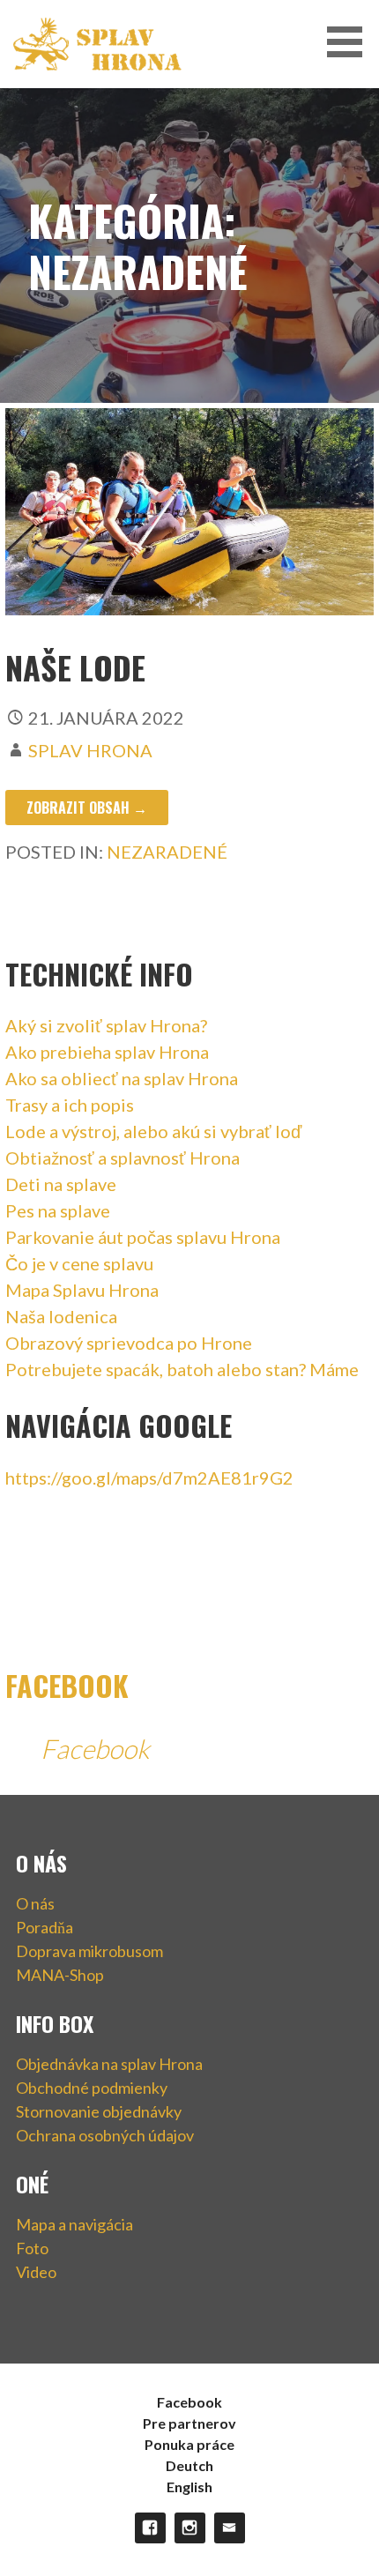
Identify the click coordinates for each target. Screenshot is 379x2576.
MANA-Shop (60, 1975)
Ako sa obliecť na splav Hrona (122, 1078)
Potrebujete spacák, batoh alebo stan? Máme (182, 1369)
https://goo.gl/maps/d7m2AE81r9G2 (149, 1478)
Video (36, 2272)
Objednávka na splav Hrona (109, 2064)
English (189, 2487)
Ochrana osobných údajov (105, 2135)
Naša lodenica (61, 1316)
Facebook (67, 1685)
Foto (32, 2248)
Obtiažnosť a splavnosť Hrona (123, 1158)
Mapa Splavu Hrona (82, 1290)
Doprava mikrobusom (89, 1951)
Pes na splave (58, 1210)
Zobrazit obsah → (87, 808)
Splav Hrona (90, 750)
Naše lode (75, 667)
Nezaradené (167, 852)
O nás (35, 1903)
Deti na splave (61, 1184)
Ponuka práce (189, 2444)
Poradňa (45, 1927)
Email (230, 2528)
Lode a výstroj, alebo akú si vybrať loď (153, 1131)
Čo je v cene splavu (79, 1263)
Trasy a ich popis (70, 1105)
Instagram (190, 2528)
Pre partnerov (189, 2423)
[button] (351, 42)
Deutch (189, 2465)
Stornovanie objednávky (99, 2111)
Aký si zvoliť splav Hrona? (106, 1025)
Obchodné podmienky (92, 2088)
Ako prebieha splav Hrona (107, 1052)
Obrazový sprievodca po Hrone (129, 1343)
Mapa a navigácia (74, 2224)
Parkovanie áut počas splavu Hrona (143, 1237)
